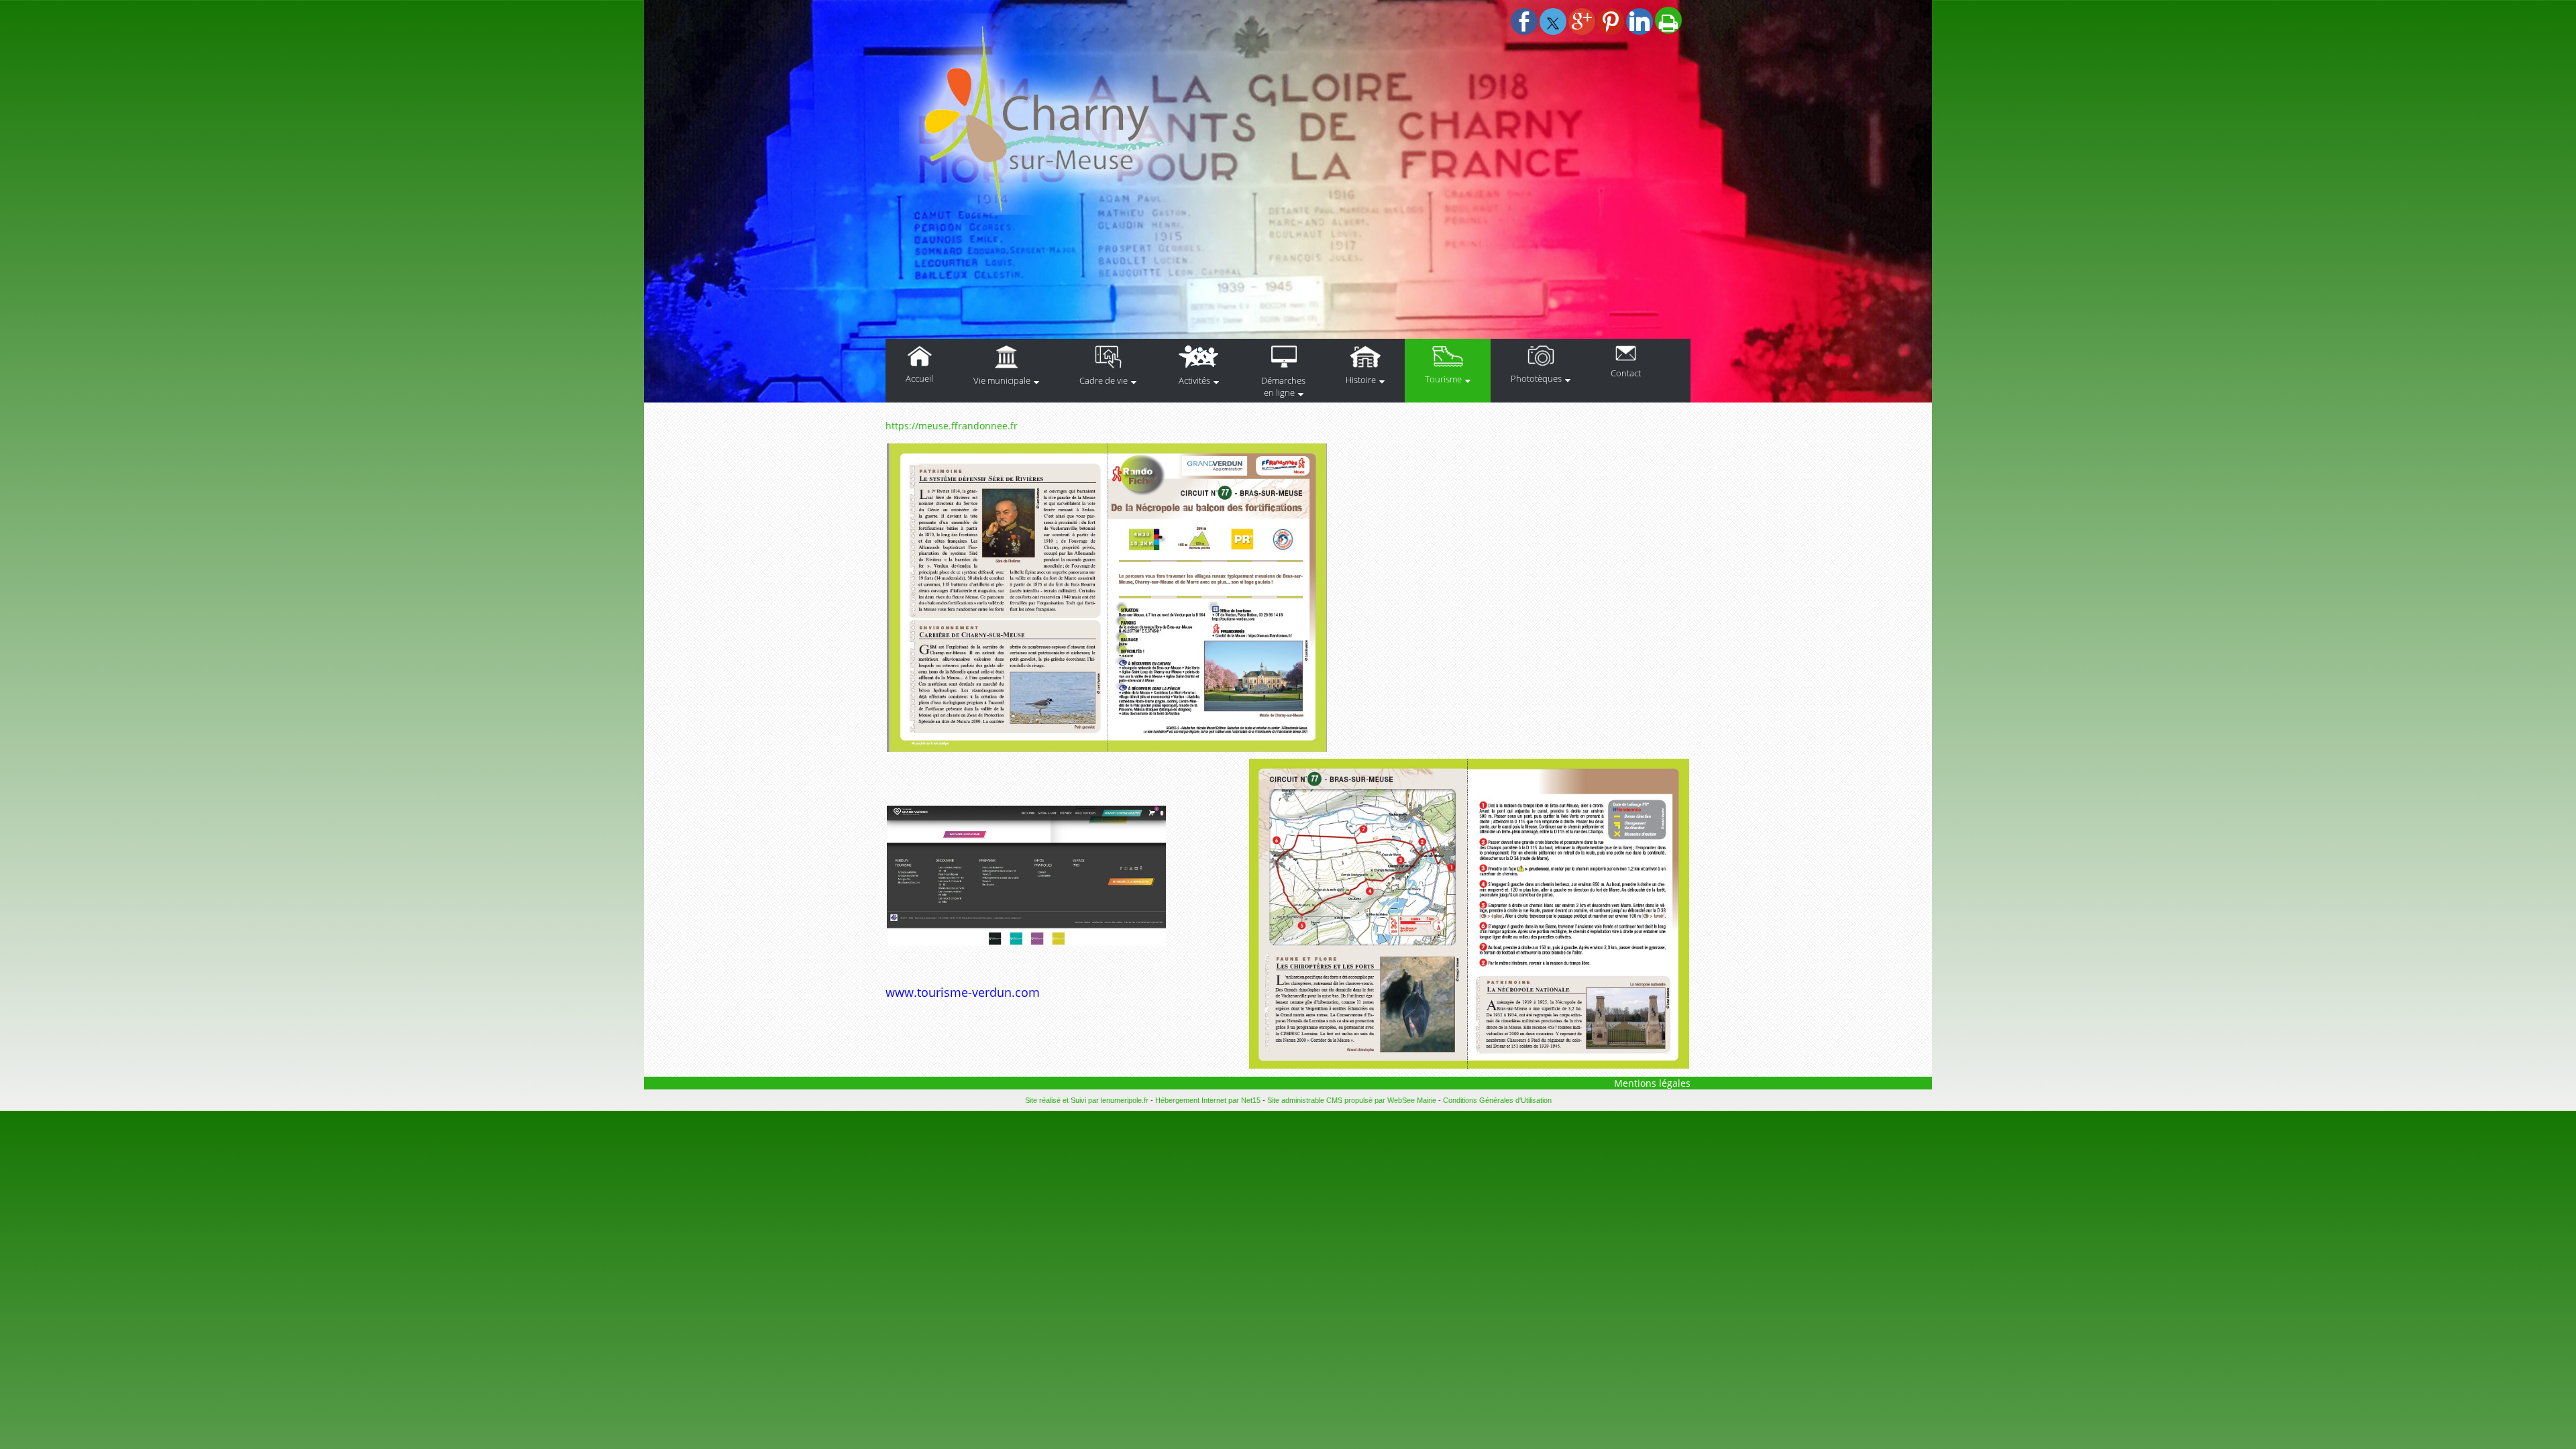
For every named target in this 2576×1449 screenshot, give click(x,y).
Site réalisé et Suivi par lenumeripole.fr (1087, 1100)
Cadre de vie (1104, 380)
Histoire (1361, 380)
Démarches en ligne (1283, 386)
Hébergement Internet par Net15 (1208, 1100)
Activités (1194, 380)
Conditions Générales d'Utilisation (1497, 1100)
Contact (1626, 373)
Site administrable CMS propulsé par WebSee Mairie (1352, 1100)
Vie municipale (1002, 380)
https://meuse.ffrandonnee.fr (952, 426)
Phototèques (1536, 378)
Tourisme (1443, 379)
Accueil (919, 378)
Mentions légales (1652, 1083)
